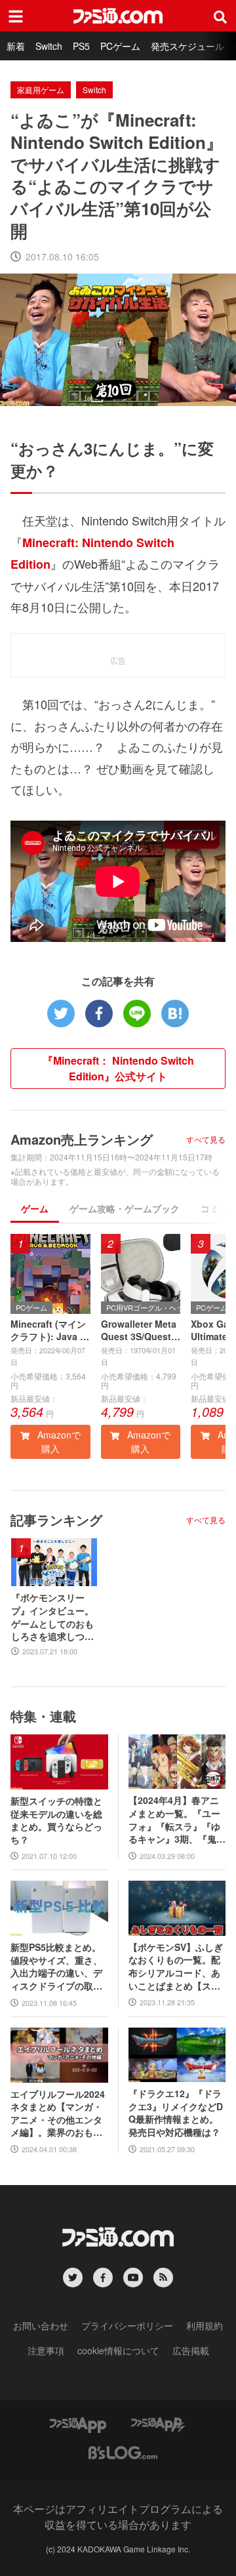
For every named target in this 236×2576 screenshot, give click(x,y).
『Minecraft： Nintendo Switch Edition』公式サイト (118, 1068)
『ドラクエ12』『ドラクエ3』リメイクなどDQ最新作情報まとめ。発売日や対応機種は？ (176, 2113)
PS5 (81, 46)
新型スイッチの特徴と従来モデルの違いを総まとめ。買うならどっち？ (56, 1820)
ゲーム (35, 1208)
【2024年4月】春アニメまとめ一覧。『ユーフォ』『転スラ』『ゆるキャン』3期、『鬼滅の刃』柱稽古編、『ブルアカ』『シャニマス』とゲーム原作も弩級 (177, 1820)
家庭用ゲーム (41, 90)
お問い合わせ (41, 2325)
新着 (16, 46)
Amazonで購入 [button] (58, 1441)
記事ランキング (56, 1520)
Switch (49, 46)
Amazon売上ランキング (82, 1139)
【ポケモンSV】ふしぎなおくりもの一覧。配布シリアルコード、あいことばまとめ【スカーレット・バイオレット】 (176, 1967)
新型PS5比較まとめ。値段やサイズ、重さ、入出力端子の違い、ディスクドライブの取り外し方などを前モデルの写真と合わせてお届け (56, 1967)
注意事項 (46, 2350)
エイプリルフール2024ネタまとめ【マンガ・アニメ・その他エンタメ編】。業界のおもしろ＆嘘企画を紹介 (58, 2114)
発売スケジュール (187, 46)
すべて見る (206, 1139)
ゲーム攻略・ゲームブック (125, 1208)
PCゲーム (120, 46)
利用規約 (205, 2325)
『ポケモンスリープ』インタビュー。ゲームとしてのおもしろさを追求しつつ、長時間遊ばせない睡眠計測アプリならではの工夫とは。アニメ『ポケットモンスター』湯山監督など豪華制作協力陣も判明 (52, 1617)
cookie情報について (118, 2350)
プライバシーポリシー (127, 2325)
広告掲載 (191, 2350)
